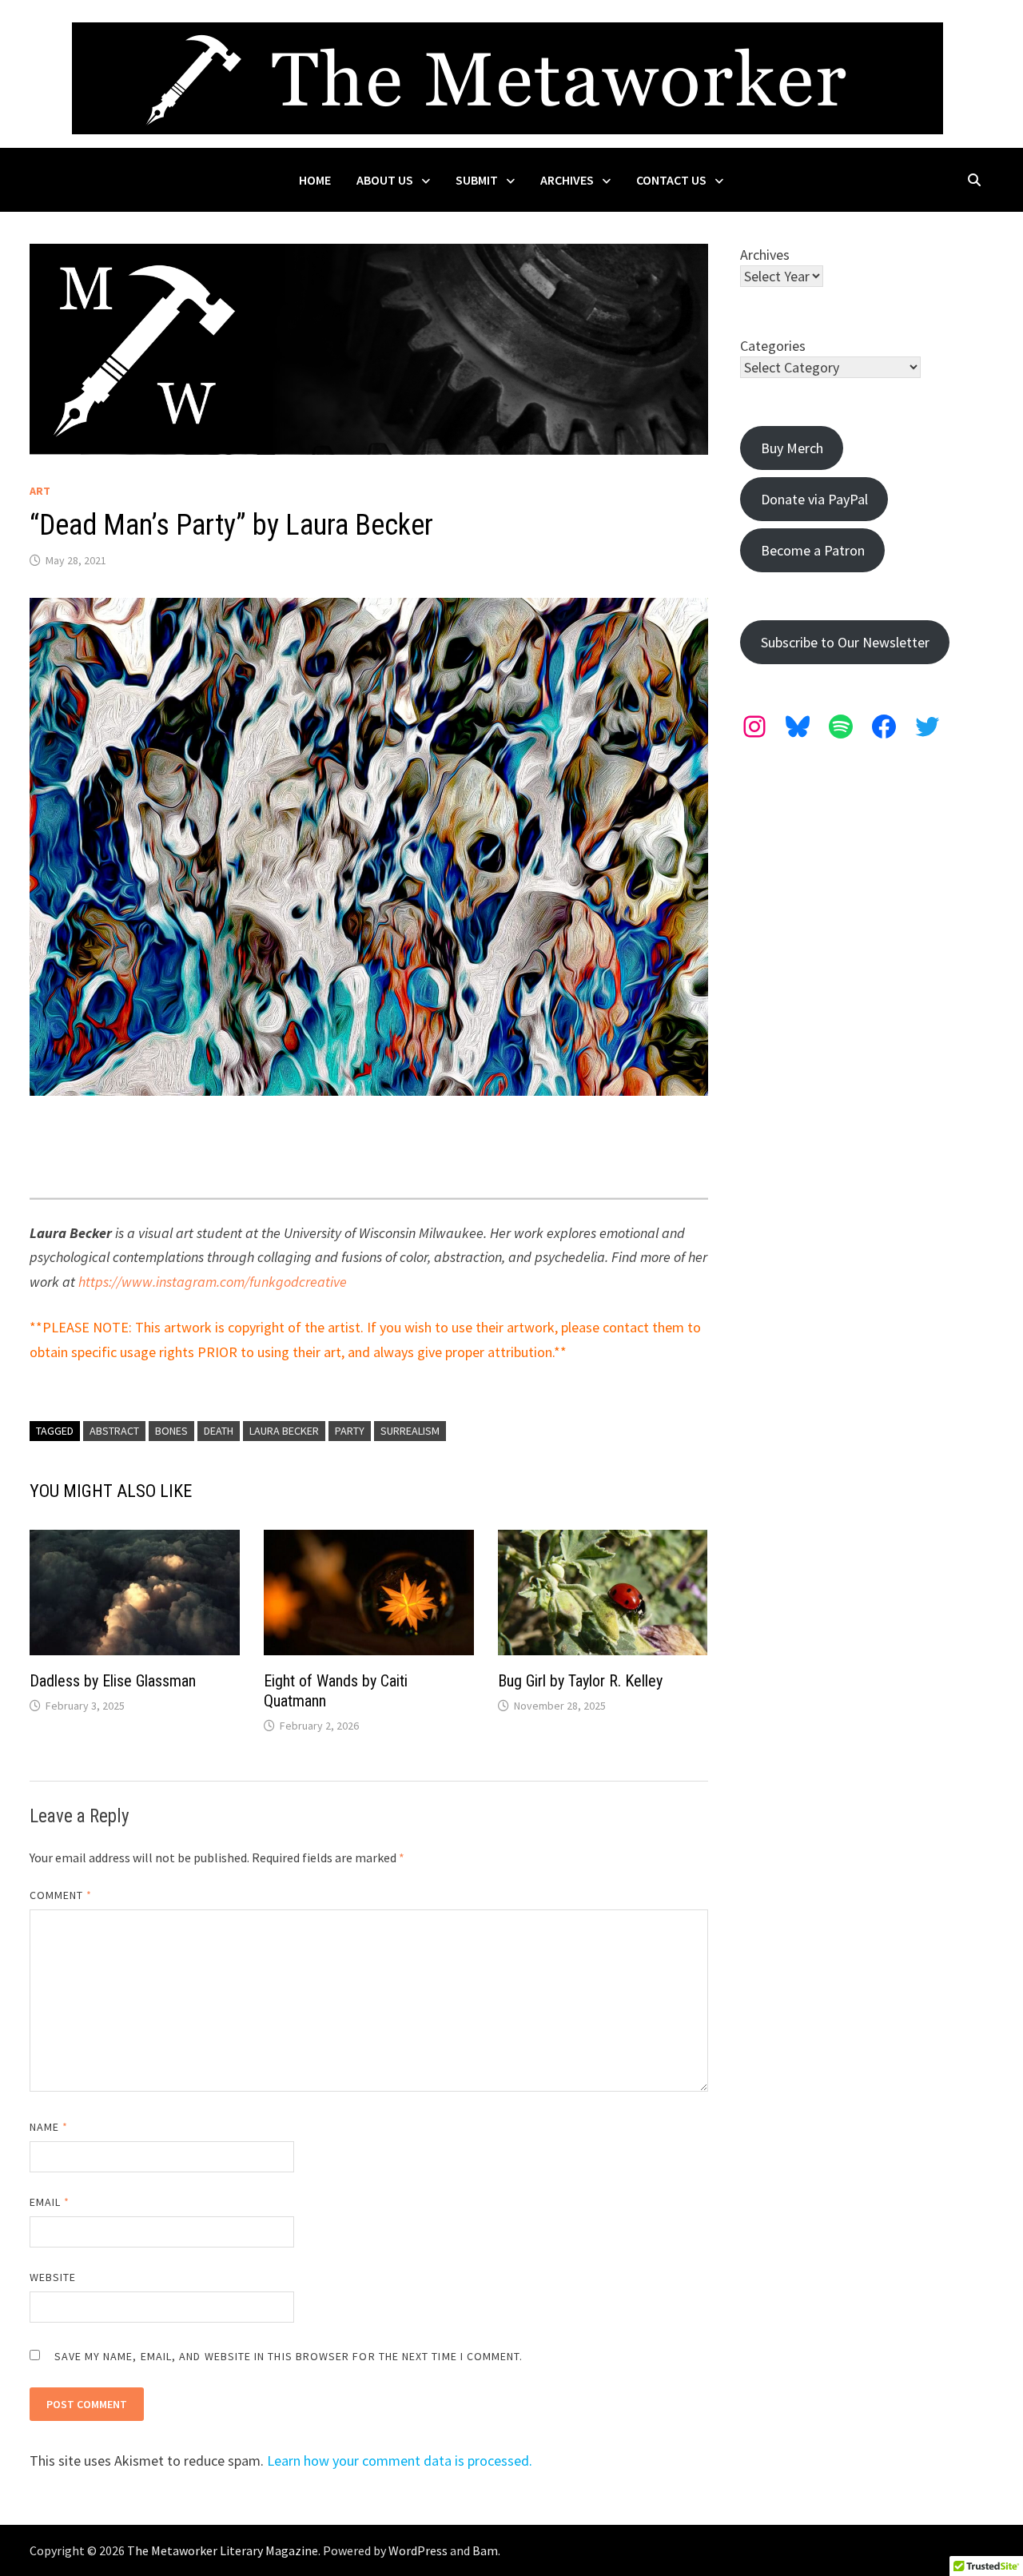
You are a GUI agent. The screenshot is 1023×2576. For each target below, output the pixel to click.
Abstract (114, 1431)
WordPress (418, 2550)
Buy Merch (792, 448)
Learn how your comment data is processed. (400, 2461)
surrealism (410, 1431)
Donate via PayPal (814, 499)
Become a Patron (813, 550)
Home (315, 180)
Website (53, 2277)
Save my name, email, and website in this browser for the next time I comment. (289, 2356)
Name (49, 2127)
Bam (485, 2550)
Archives (567, 180)
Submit (477, 180)
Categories (773, 346)
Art (40, 491)
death (219, 1431)
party (350, 1431)
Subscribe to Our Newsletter (845, 642)
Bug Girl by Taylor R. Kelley (580, 1681)
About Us (385, 180)
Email (50, 2202)
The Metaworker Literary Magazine (223, 2550)
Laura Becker (284, 1431)
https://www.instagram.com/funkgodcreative (213, 1282)
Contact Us (671, 180)
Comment (61, 1895)
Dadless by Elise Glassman (113, 1681)
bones (171, 1431)
